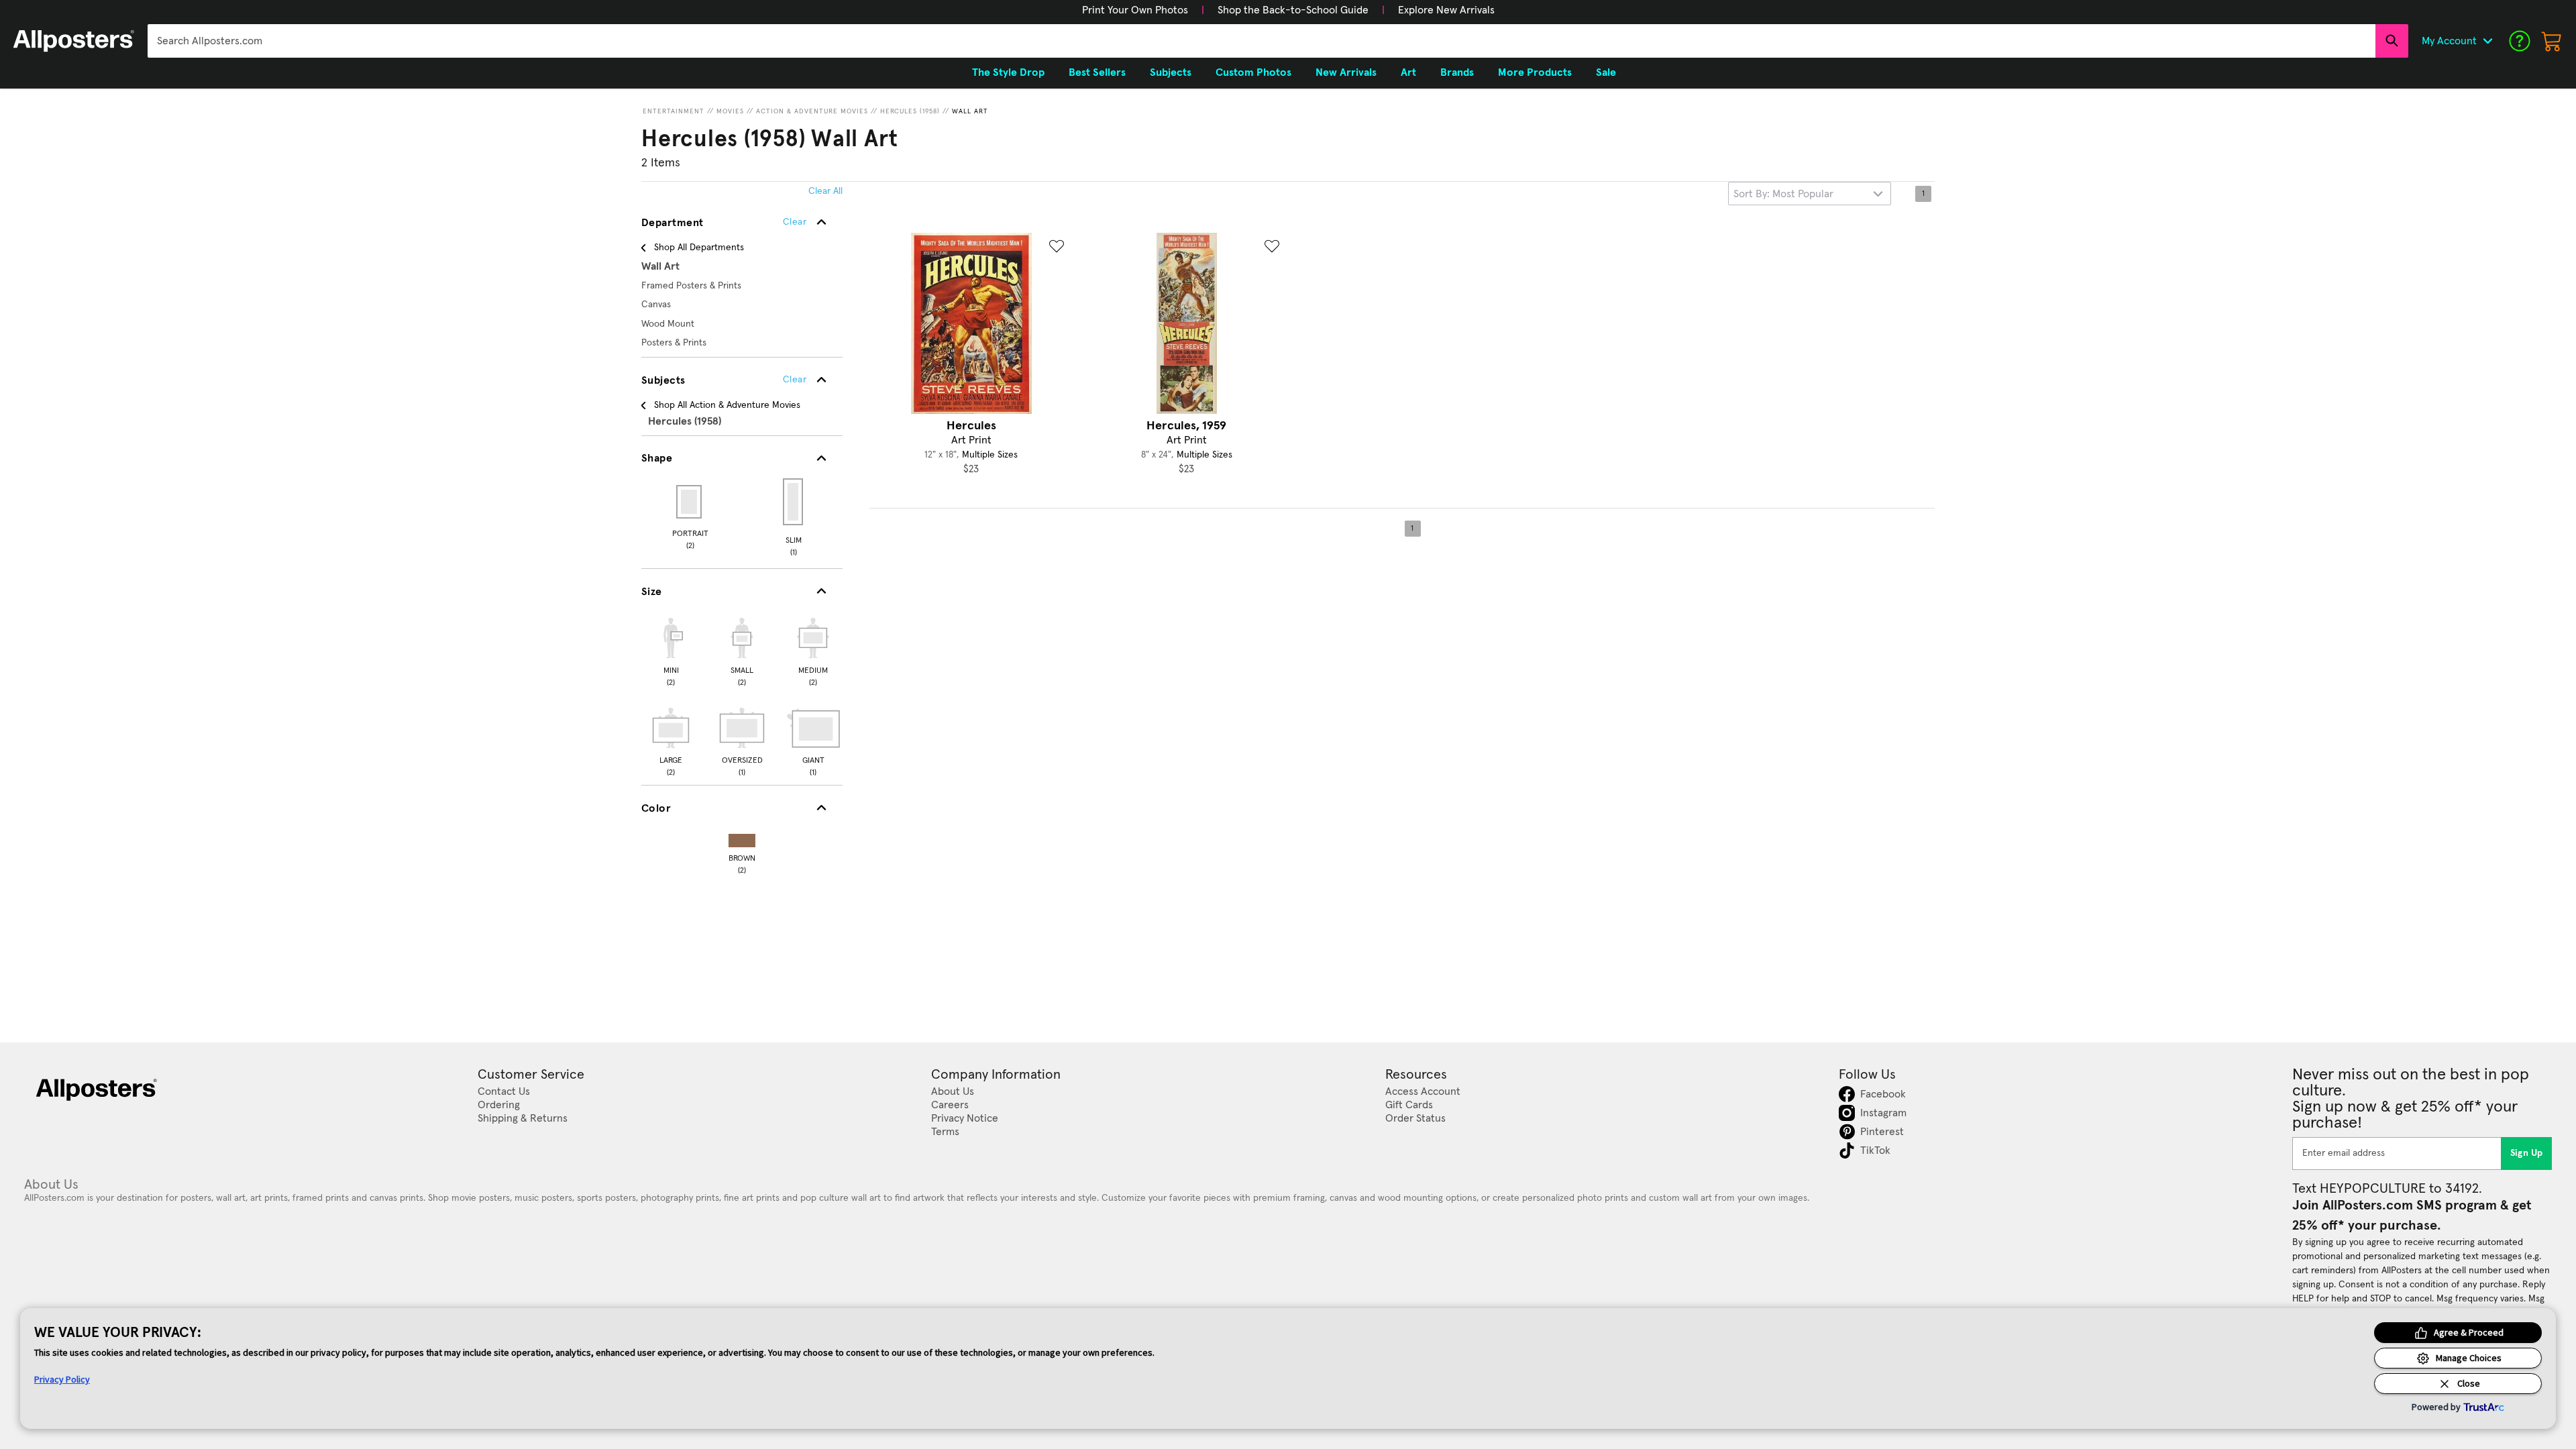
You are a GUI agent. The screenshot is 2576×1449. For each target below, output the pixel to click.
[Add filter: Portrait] (690, 502)
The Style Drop (1008, 72)
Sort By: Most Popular (1783, 194)
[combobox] (1262, 41)
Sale (1606, 72)
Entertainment (674, 111)
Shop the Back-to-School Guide (1293, 10)
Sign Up (2527, 1153)
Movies (730, 111)
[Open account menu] (2487, 41)
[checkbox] (671, 650)
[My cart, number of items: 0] (2552, 41)
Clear (795, 380)
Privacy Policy (62, 1379)
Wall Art (970, 111)
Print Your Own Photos (1135, 10)
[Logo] (74, 41)
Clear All (825, 191)
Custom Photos (1253, 72)
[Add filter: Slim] (794, 502)
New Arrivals (1346, 72)
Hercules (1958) (910, 111)
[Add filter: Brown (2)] (742, 838)
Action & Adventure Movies (812, 111)
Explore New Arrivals (1446, 10)
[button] (1135, 10)
